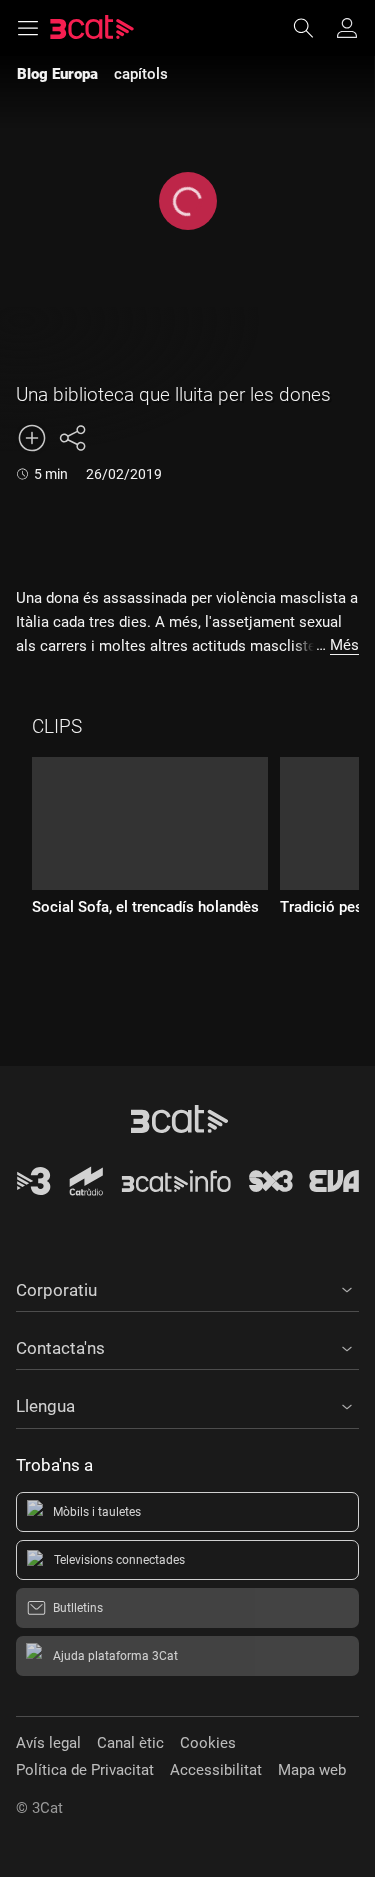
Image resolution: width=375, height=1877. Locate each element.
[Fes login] (347, 28)
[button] (187, 1287)
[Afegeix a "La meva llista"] (32, 438)
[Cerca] (313, 28)
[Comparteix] (72, 438)
